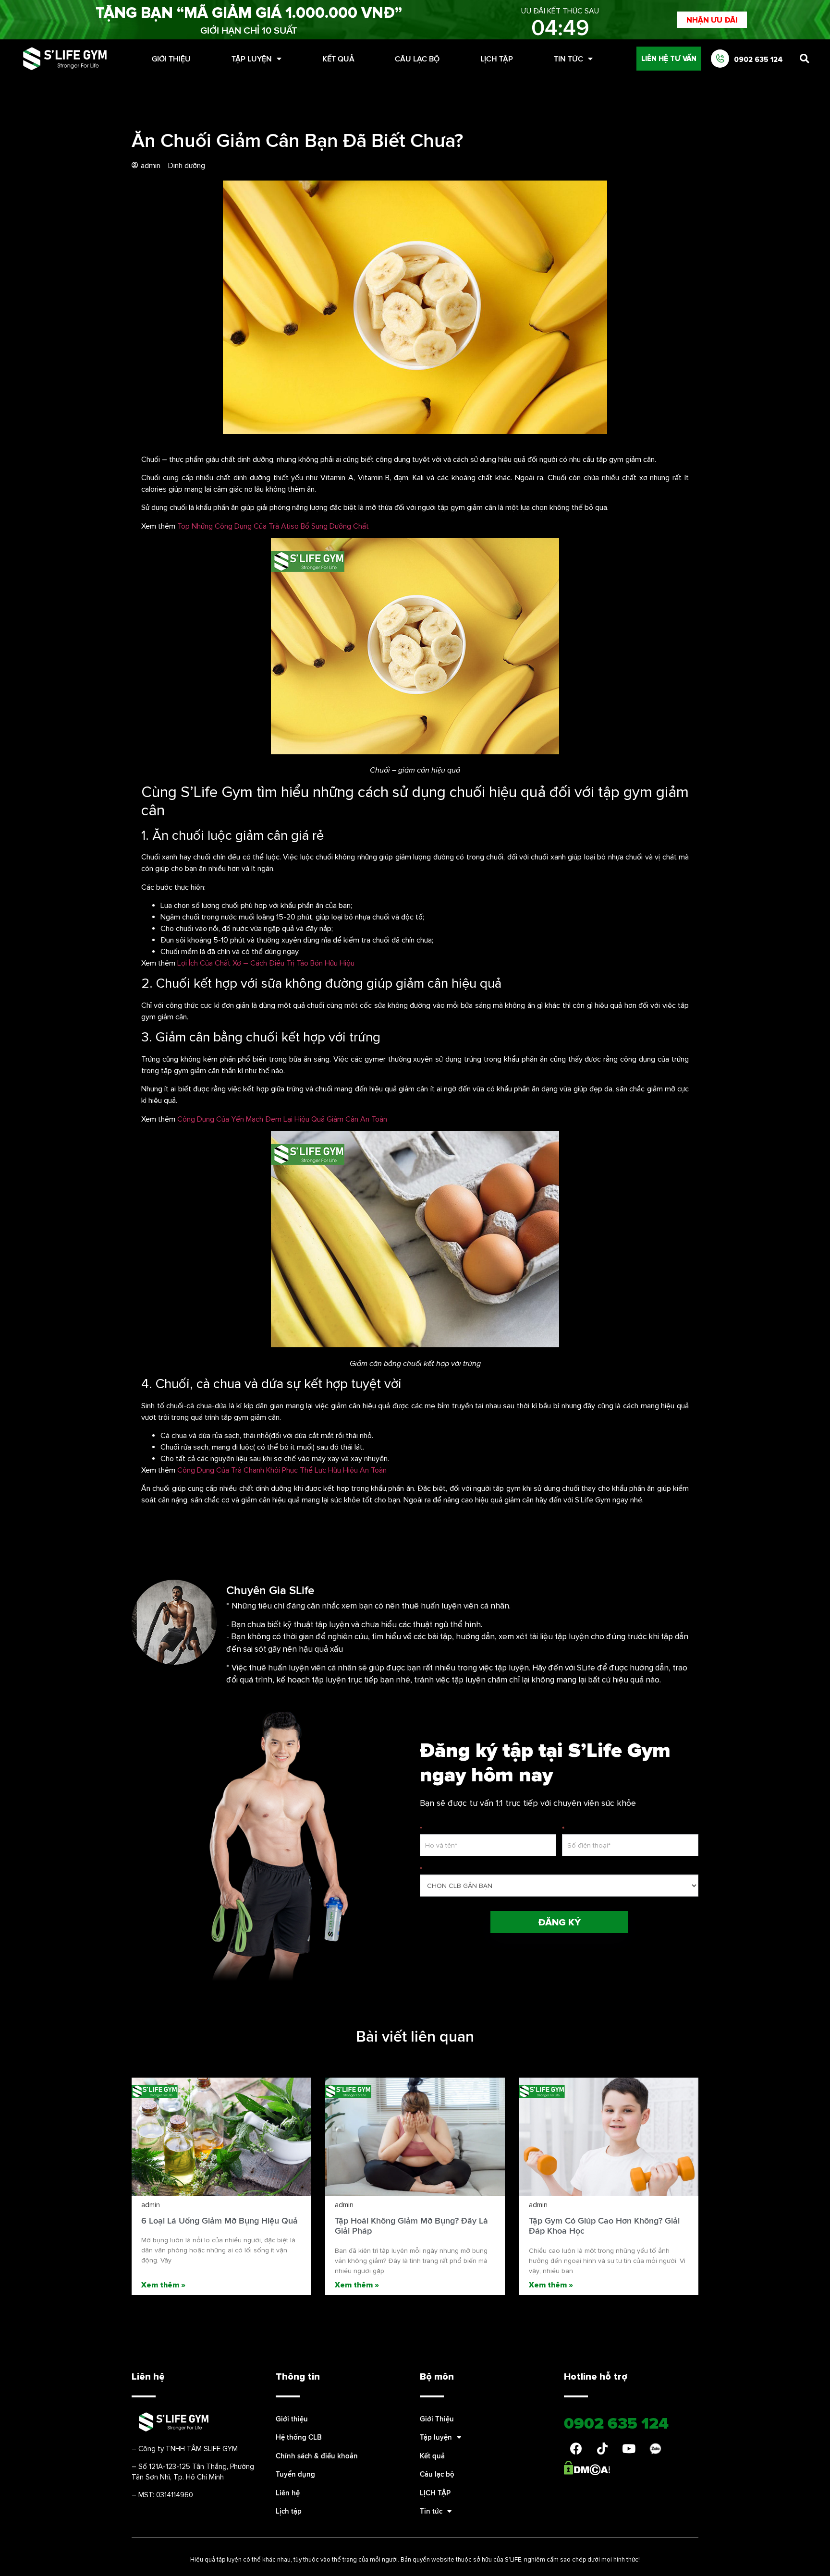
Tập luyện (252, 59)
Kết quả (338, 59)
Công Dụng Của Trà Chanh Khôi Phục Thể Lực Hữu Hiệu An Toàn (282, 1470)
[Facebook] (576, 2448)
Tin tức (568, 59)
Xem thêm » (163, 2285)
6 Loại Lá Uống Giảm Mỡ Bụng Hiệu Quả (220, 2220)
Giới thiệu (292, 2419)
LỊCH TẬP (497, 59)
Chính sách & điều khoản (317, 2456)
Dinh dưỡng (187, 165)
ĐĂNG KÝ (559, 1922)
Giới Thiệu (171, 59)
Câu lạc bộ (417, 59)
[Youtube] (629, 2448)
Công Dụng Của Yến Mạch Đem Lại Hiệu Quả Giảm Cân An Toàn (282, 1119)
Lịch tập (289, 2511)
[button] (712, 20)
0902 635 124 (758, 59)
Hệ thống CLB (299, 2437)
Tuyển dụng (295, 2474)
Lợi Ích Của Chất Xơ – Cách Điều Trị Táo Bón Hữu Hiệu (266, 963)
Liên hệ (288, 2493)
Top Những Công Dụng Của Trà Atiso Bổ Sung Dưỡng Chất (273, 526)
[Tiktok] (602, 2448)
